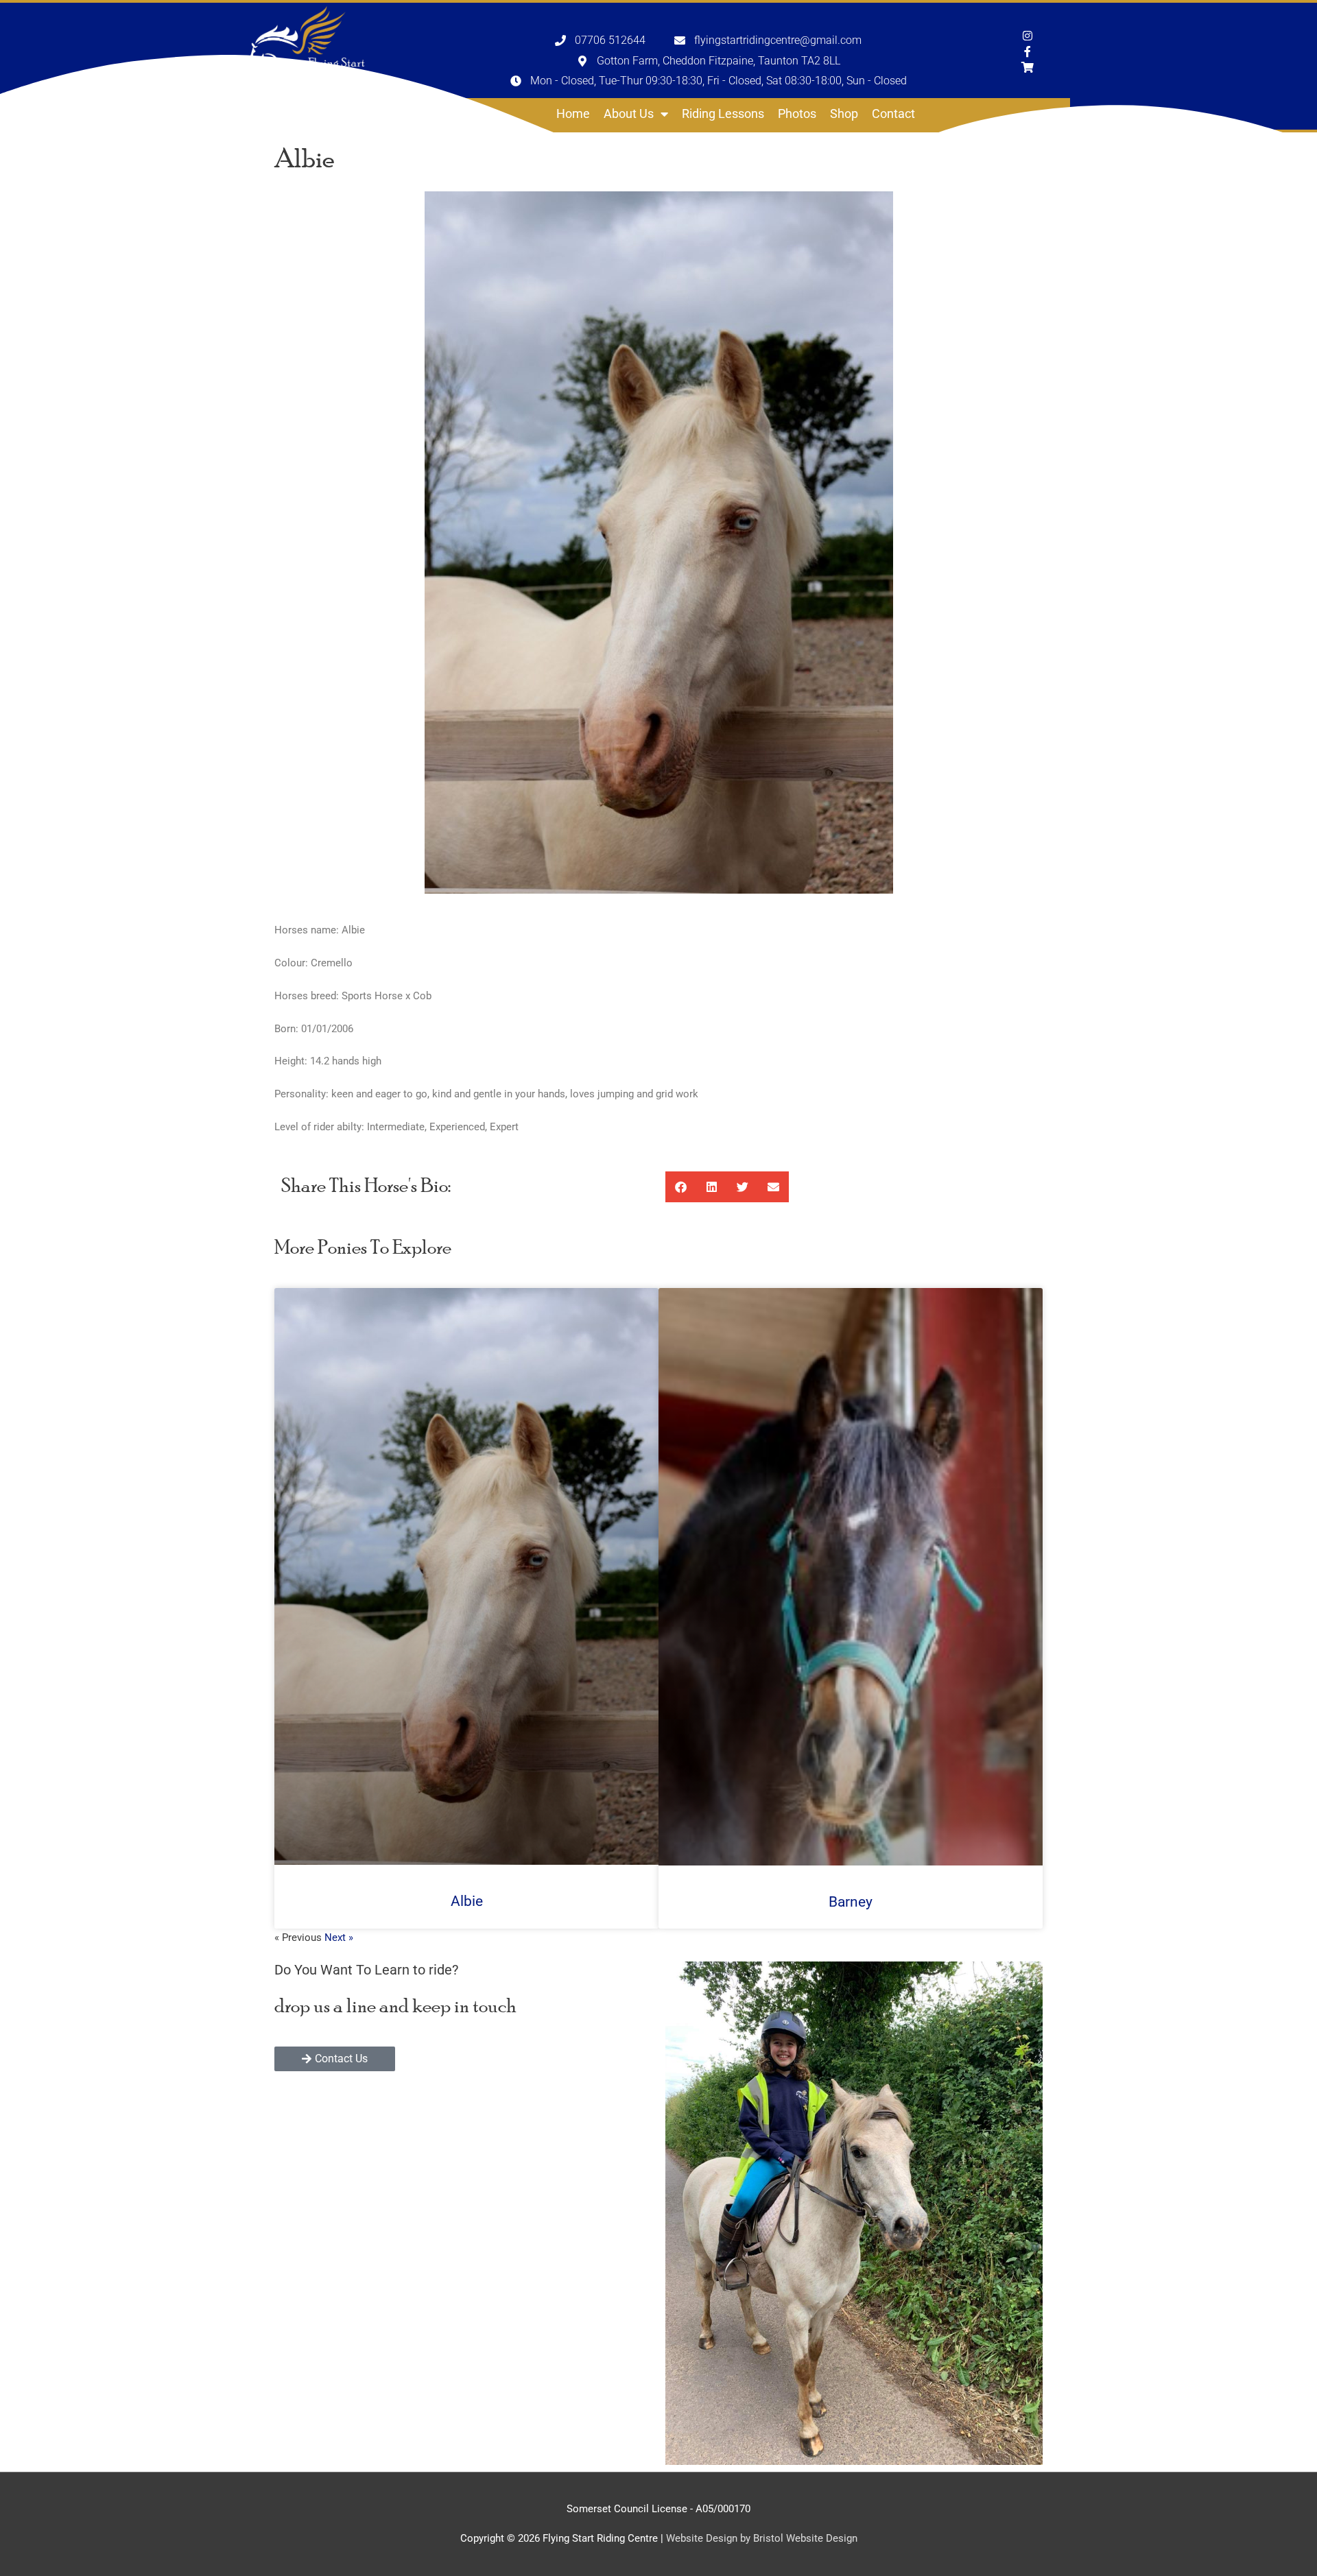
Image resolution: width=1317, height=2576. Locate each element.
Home (573, 114)
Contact (893, 114)
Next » (339, 1937)
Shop (844, 114)
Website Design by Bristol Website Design (762, 2538)
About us (629, 114)
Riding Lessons (723, 114)
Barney (851, 1902)
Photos (797, 114)
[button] (681, 1187)
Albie (467, 1901)
